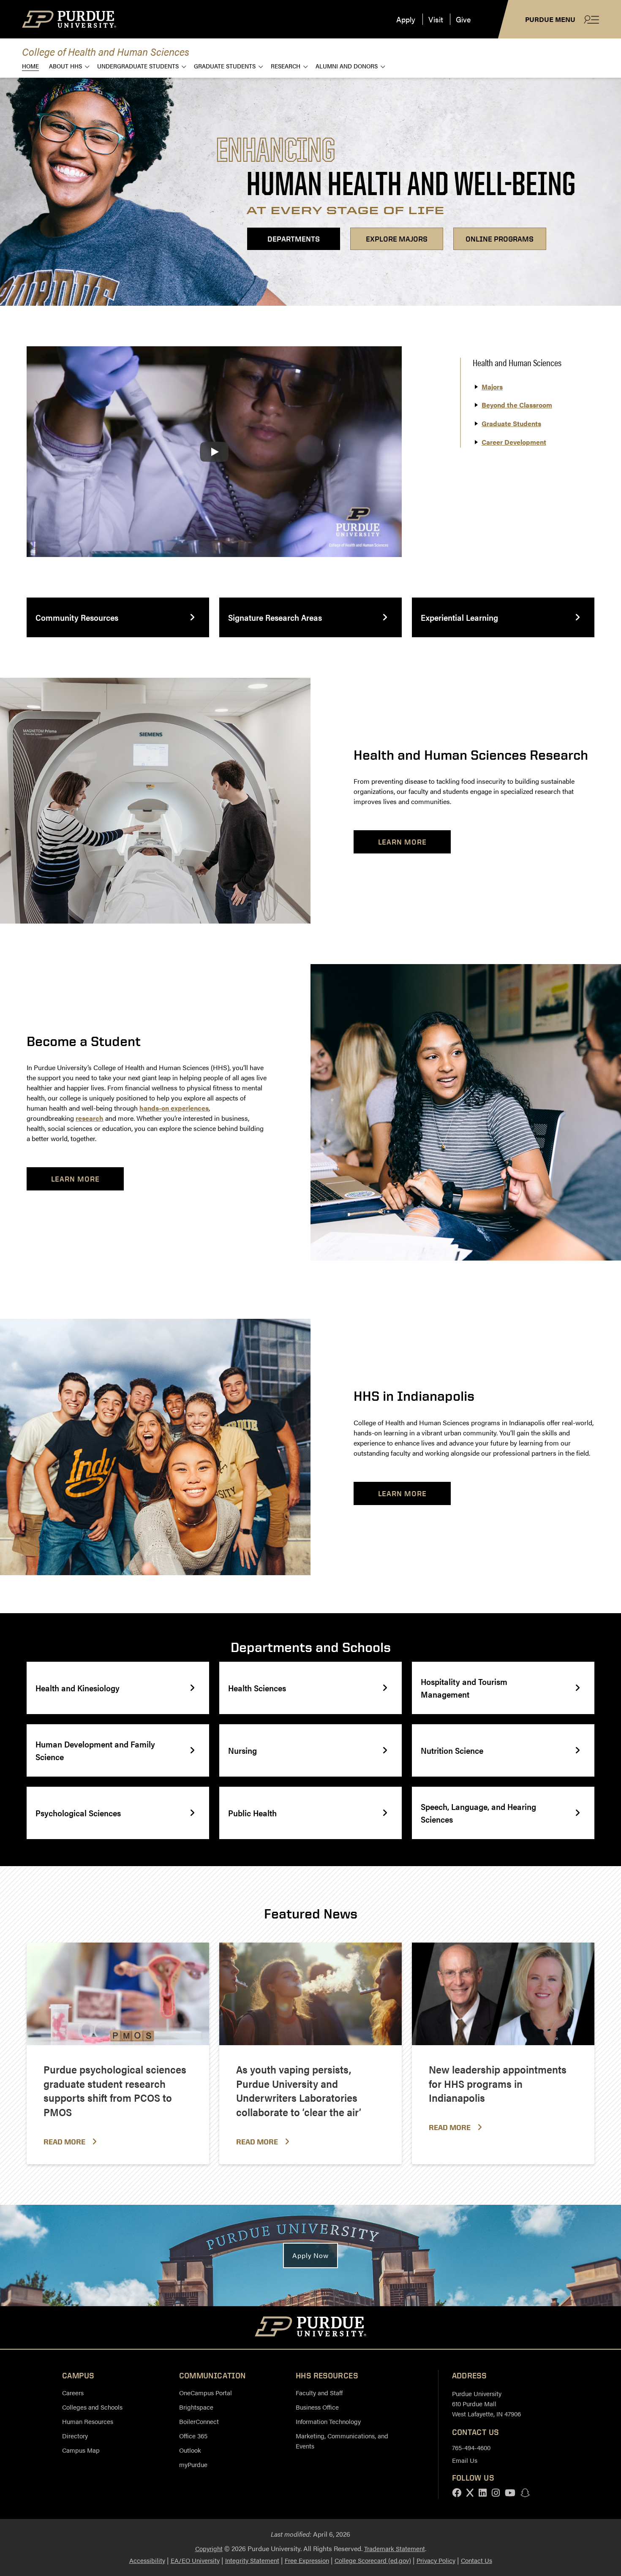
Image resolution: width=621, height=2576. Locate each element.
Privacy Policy (436, 2560)
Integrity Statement (252, 2560)
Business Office (317, 2407)
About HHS (65, 66)
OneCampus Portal (206, 2393)
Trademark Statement (395, 2548)
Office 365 (193, 2436)
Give (463, 19)
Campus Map (81, 2450)
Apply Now (310, 2255)
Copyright (209, 2548)
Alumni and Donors (347, 66)
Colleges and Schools (92, 2407)
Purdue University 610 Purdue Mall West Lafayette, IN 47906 (486, 2403)
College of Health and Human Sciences (106, 51)
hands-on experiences (174, 1108)
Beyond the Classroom (517, 405)
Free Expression (307, 2560)
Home (30, 66)
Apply (406, 19)
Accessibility (147, 2560)
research (90, 1118)
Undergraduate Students (138, 66)
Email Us (465, 2460)
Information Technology (328, 2421)
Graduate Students (225, 66)
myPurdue (193, 2464)
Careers (73, 2393)
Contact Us (477, 2560)
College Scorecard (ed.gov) (373, 2560)
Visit (436, 19)
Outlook (190, 2450)
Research (286, 66)
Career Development (514, 442)
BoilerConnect (199, 2421)
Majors (492, 387)
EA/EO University (195, 2560)
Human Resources (88, 2421)
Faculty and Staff (319, 2393)
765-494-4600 (471, 2447)
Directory (75, 2436)
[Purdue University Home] (311, 2328)
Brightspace (196, 2407)
